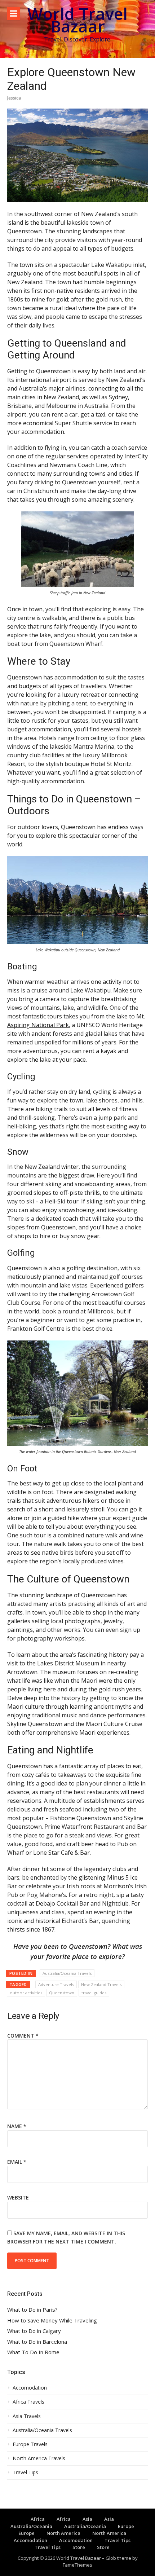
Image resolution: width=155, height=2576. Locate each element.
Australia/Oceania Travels (67, 1973)
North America (63, 2533)
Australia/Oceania (31, 2526)
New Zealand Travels (101, 1984)
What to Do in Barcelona (37, 2342)
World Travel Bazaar (77, 20)
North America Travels (39, 2458)
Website (18, 2198)
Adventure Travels (56, 1984)
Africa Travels (28, 2402)
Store (79, 2547)
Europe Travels (30, 2444)
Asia (87, 2519)
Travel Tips (25, 2472)
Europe (126, 2526)
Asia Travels (27, 2416)
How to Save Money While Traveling (52, 2320)
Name (17, 2126)
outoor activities (26, 1993)
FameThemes (77, 2565)
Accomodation (30, 2388)
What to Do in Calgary (34, 2331)
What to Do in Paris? (32, 2310)
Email (17, 2162)
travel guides (94, 1993)
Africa (38, 2519)
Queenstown (62, 1993)
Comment (23, 2036)
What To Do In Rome (33, 2352)
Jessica (14, 98)
